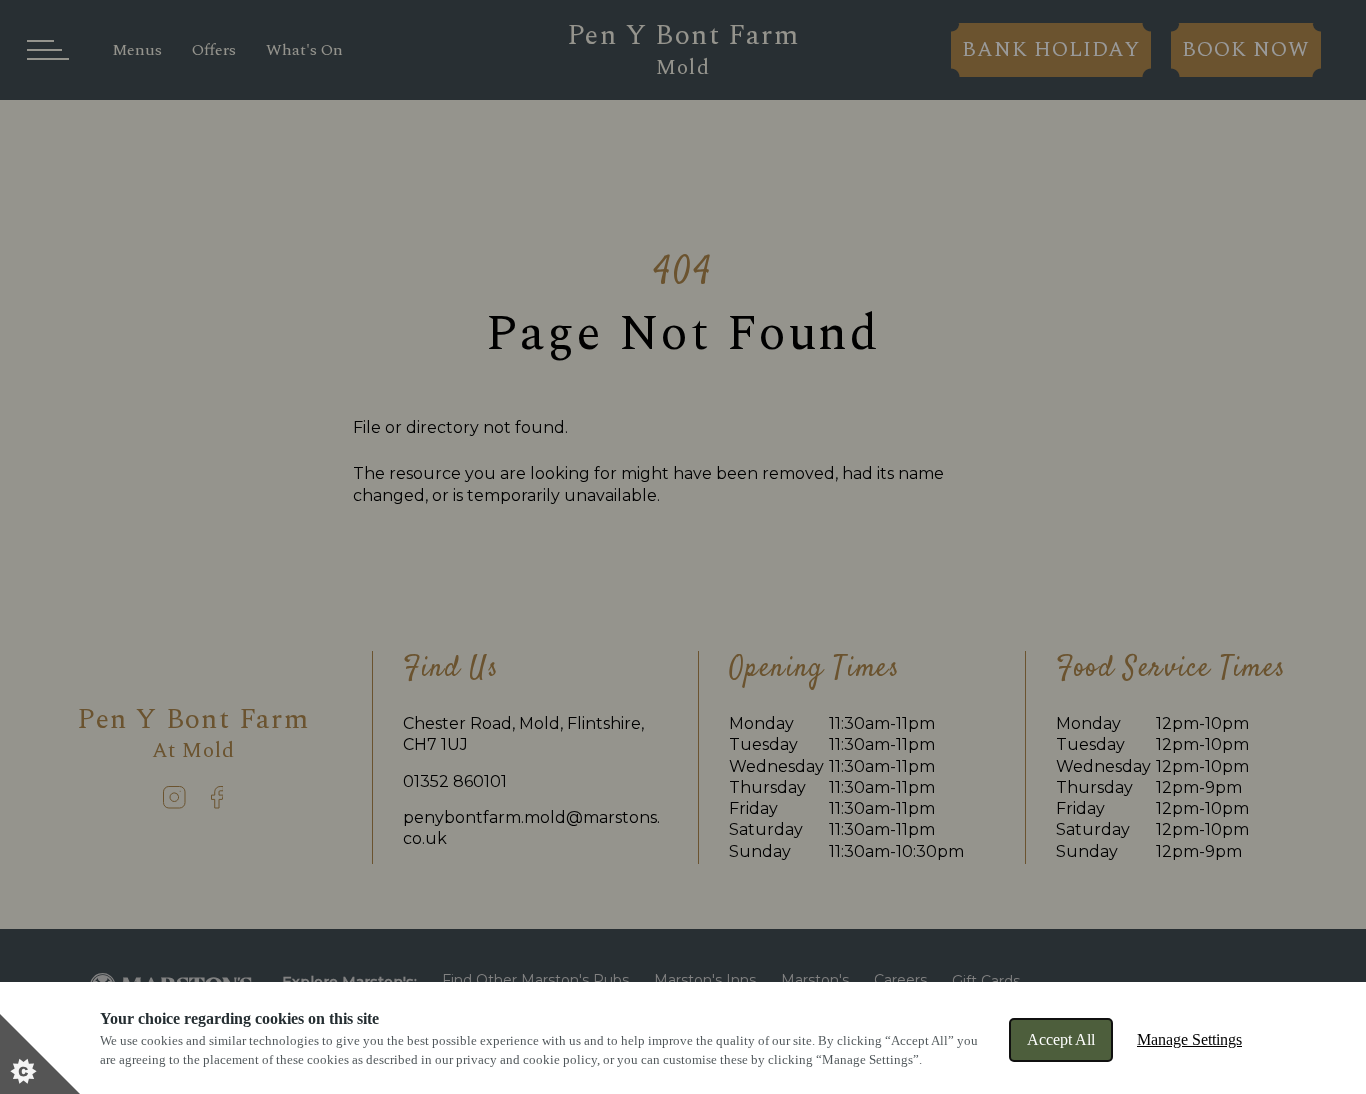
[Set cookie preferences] (40, 1054)
